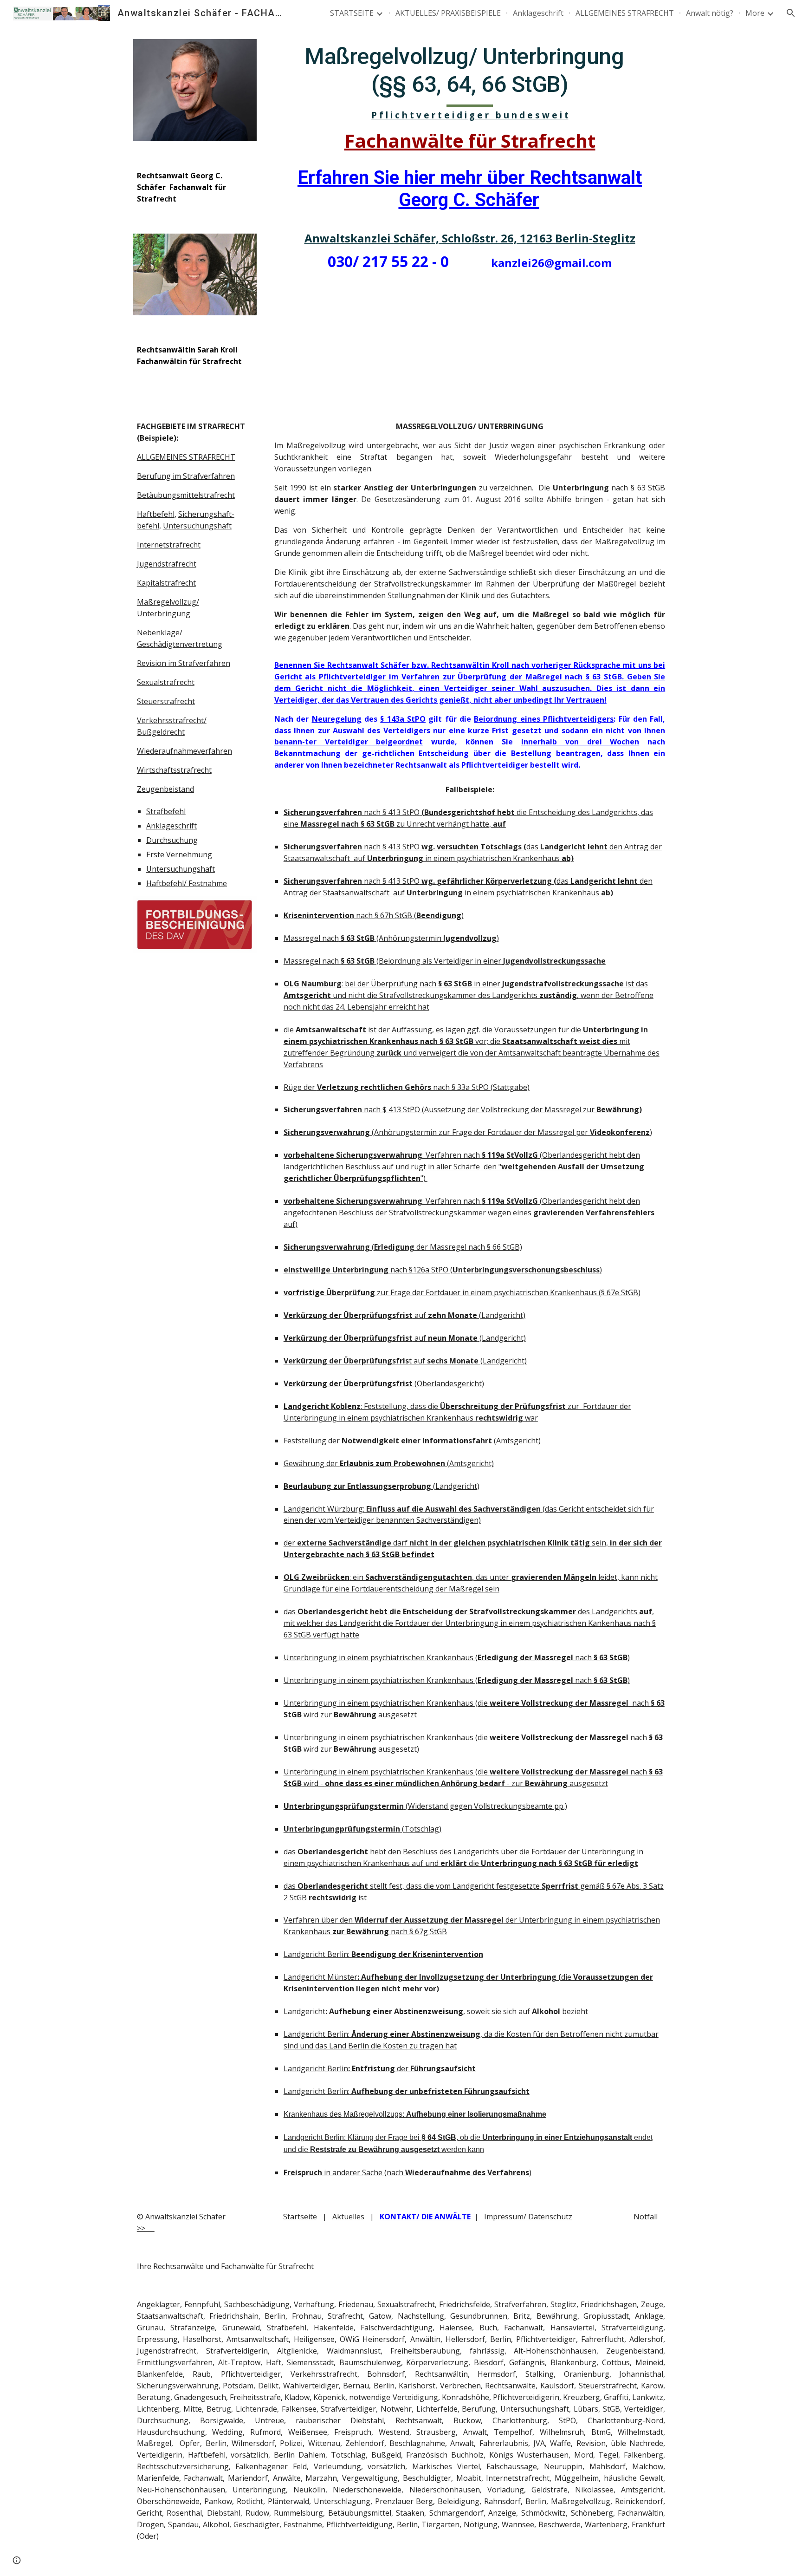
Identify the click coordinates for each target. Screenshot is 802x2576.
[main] (195, 187)
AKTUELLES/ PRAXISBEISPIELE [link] (448, 13)
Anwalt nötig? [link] (710, 13)
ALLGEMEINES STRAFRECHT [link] (625, 13)
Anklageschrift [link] (538, 13)
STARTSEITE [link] (352, 13)
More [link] (755, 13)
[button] (791, 13)
